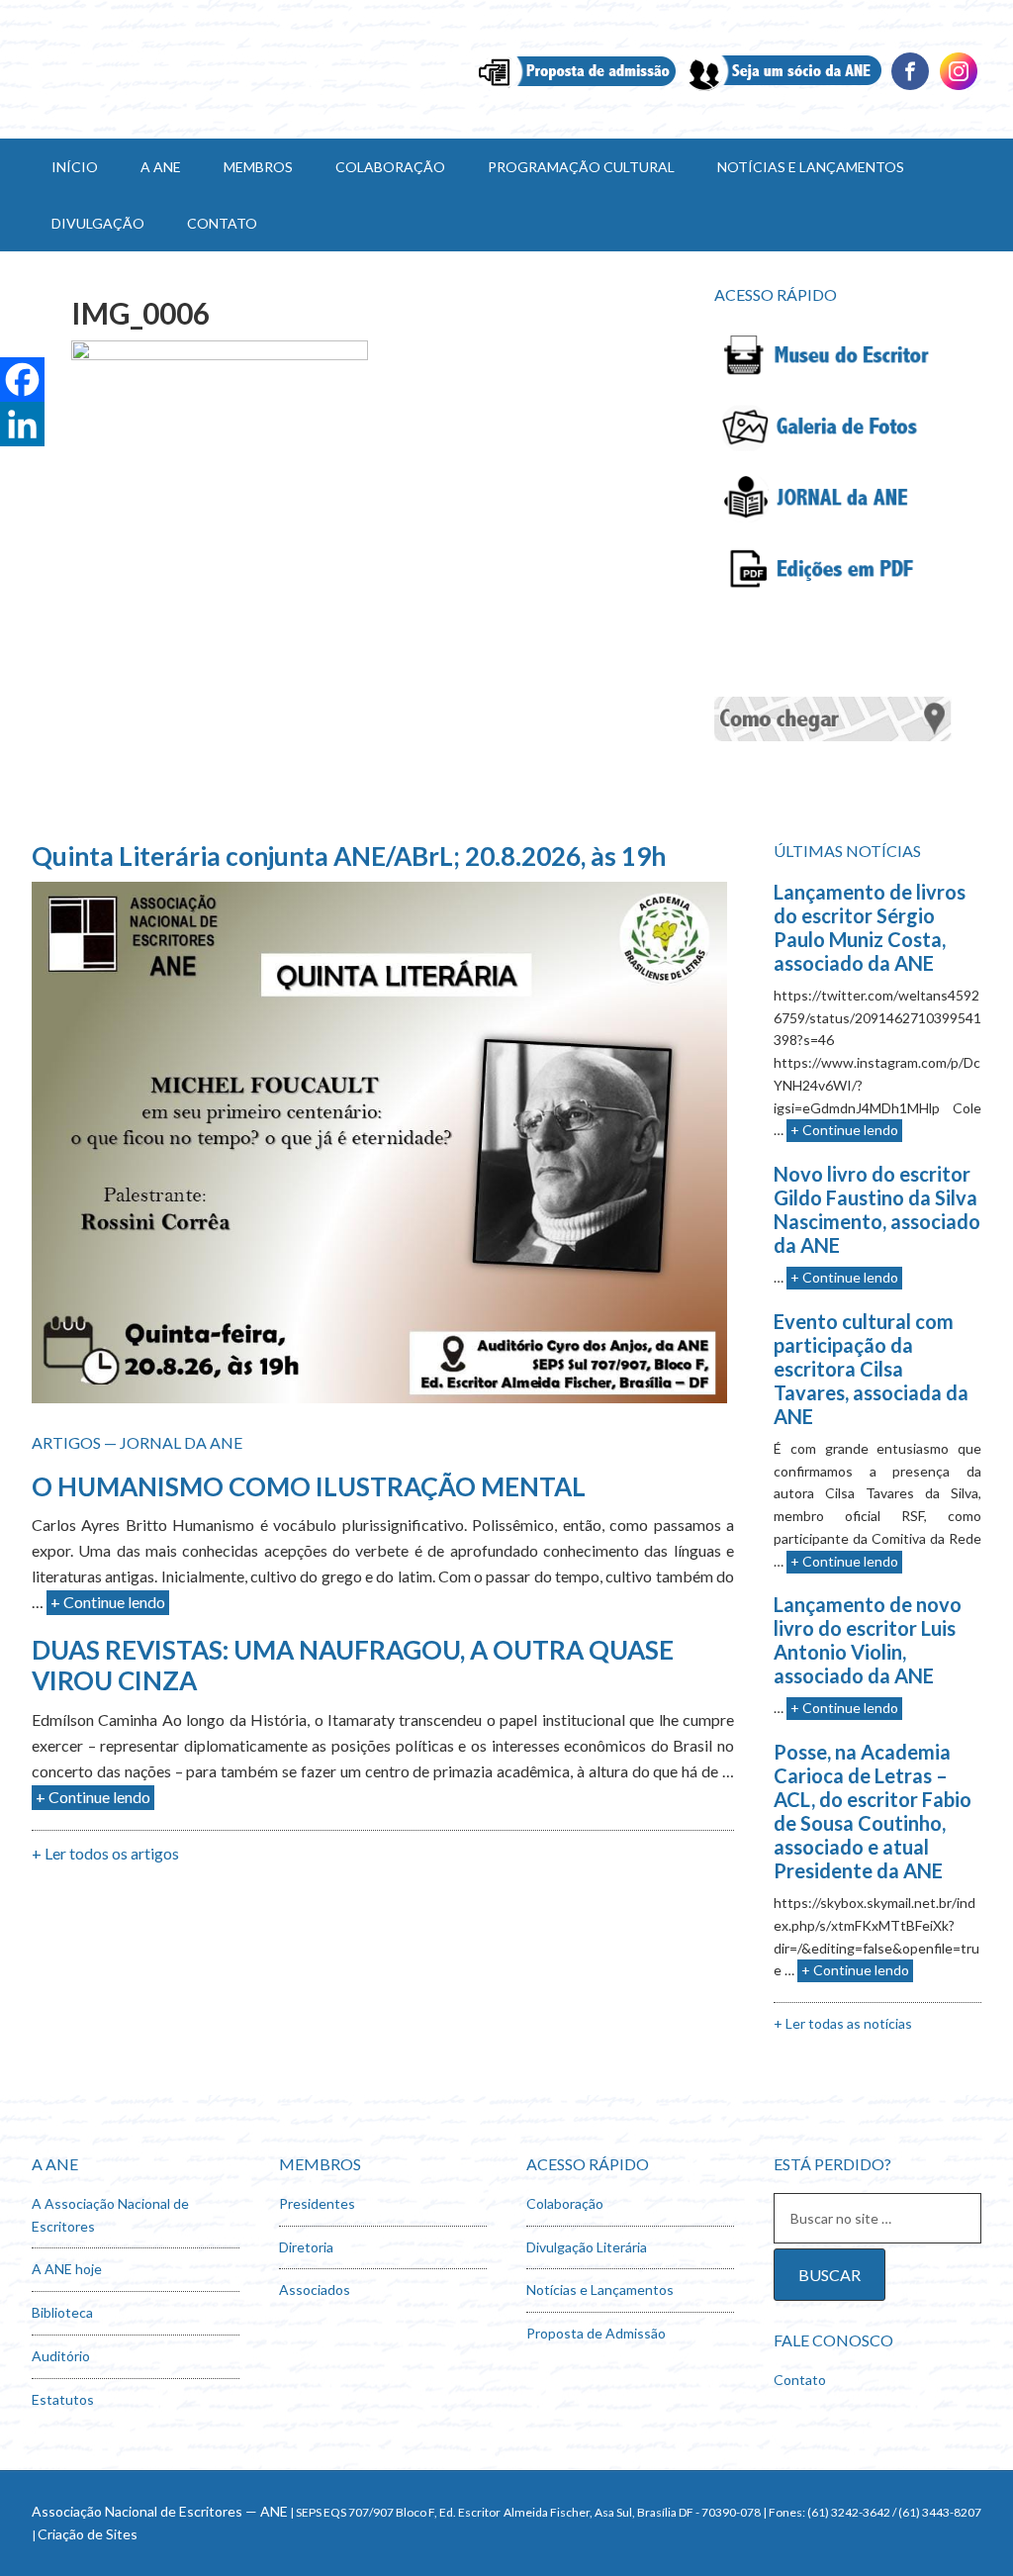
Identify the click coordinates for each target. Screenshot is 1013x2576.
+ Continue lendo (108, 1602)
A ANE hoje (67, 2269)
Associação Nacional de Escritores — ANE (160, 2511)
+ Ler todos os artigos (105, 1853)
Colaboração (565, 2203)
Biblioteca (62, 2312)
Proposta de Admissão (596, 2333)
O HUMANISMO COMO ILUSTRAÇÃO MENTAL (309, 1486)
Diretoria (306, 2247)
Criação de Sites (88, 2534)
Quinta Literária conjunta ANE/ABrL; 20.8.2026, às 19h (349, 856)
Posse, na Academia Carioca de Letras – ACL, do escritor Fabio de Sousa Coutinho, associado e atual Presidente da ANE (873, 1811)
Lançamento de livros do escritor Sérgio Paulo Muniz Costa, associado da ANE (870, 927)
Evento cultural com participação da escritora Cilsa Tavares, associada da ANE (871, 1369)
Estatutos (63, 2399)
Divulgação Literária (587, 2247)
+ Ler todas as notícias (843, 2023)
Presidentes (317, 2203)
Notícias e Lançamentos (600, 2290)
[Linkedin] (959, 88)
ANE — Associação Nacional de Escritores (200, 69)
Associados (315, 2290)
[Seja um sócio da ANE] (783, 88)
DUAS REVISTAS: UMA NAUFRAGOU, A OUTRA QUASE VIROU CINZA (353, 1665)
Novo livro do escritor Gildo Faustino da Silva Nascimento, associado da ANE (877, 1209)
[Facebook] (910, 88)
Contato (800, 2380)
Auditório (61, 2356)
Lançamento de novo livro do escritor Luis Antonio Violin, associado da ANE (868, 1640)
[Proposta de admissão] (577, 88)
